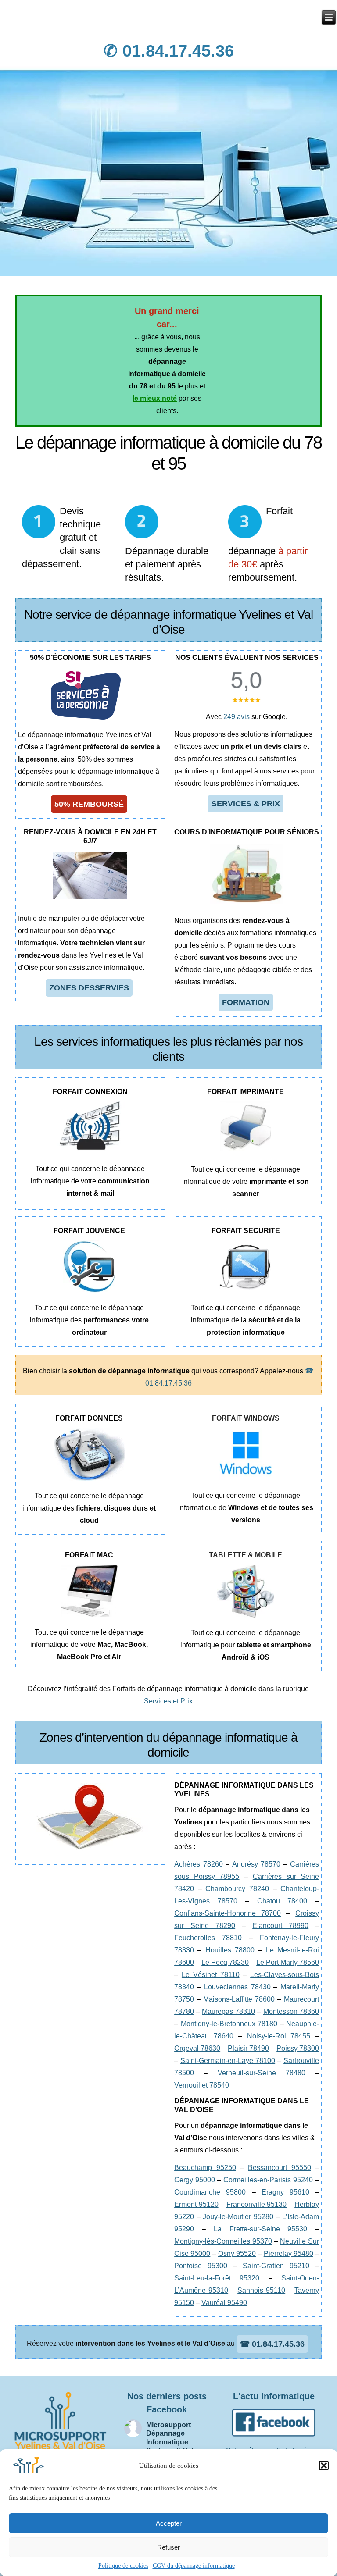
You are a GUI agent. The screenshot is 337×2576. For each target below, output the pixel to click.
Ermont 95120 (196, 2204)
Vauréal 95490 (224, 2303)
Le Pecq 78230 (225, 1962)
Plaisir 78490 (248, 2048)
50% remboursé (89, 804)
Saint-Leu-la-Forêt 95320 (217, 2278)
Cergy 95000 (195, 2180)
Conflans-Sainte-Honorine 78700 (228, 1913)
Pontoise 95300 (201, 2266)
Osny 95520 (237, 2254)
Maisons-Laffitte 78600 (239, 1999)
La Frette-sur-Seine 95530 (261, 2229)
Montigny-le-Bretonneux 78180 (229, 2024)
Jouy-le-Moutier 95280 (238, 2217)
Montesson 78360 (291, 2011)
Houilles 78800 (230, 1950)
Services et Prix (168, 1701)
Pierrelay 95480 (289, 2254)
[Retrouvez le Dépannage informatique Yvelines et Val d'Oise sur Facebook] (274, 2438)
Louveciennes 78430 (237, 1987)
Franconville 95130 (257, 2204)
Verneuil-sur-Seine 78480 (262, 2073)
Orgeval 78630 (197, 2048)
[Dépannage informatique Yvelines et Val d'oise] (329, 17)
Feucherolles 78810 (208, 1938)
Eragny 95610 (285, 2192)
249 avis (237, 717)
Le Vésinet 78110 (211, 1975)
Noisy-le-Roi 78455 (279, 2036)
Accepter (169, 2523)
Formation (246, 1002)
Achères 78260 (199, 1864)
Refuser (168, 2547)
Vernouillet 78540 (202, 2085)
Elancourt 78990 (280, 1926)
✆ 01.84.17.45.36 (169, 51)
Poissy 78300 (298, 2048)
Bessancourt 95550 (279, 2168)
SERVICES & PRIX (246, 804)
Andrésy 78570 (256, 1864)
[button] (324, 2466)
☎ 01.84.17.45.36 (272, 2344)
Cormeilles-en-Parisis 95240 (268, 2180)
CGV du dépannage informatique (194, 2566)
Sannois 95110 (261, 2290)
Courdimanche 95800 (210, 2192)
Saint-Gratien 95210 (276, 2266)
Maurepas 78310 (228, 2011)
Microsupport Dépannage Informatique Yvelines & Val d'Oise (170, 2442)
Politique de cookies (123, 2566)
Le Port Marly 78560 (288, 1962)
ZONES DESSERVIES (89, 988)
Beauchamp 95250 (205, 2168)
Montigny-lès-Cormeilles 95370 (223, 2241)
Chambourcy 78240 (237, 1889)
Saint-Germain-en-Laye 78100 (228, 2061)
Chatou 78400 (282, 1901)
